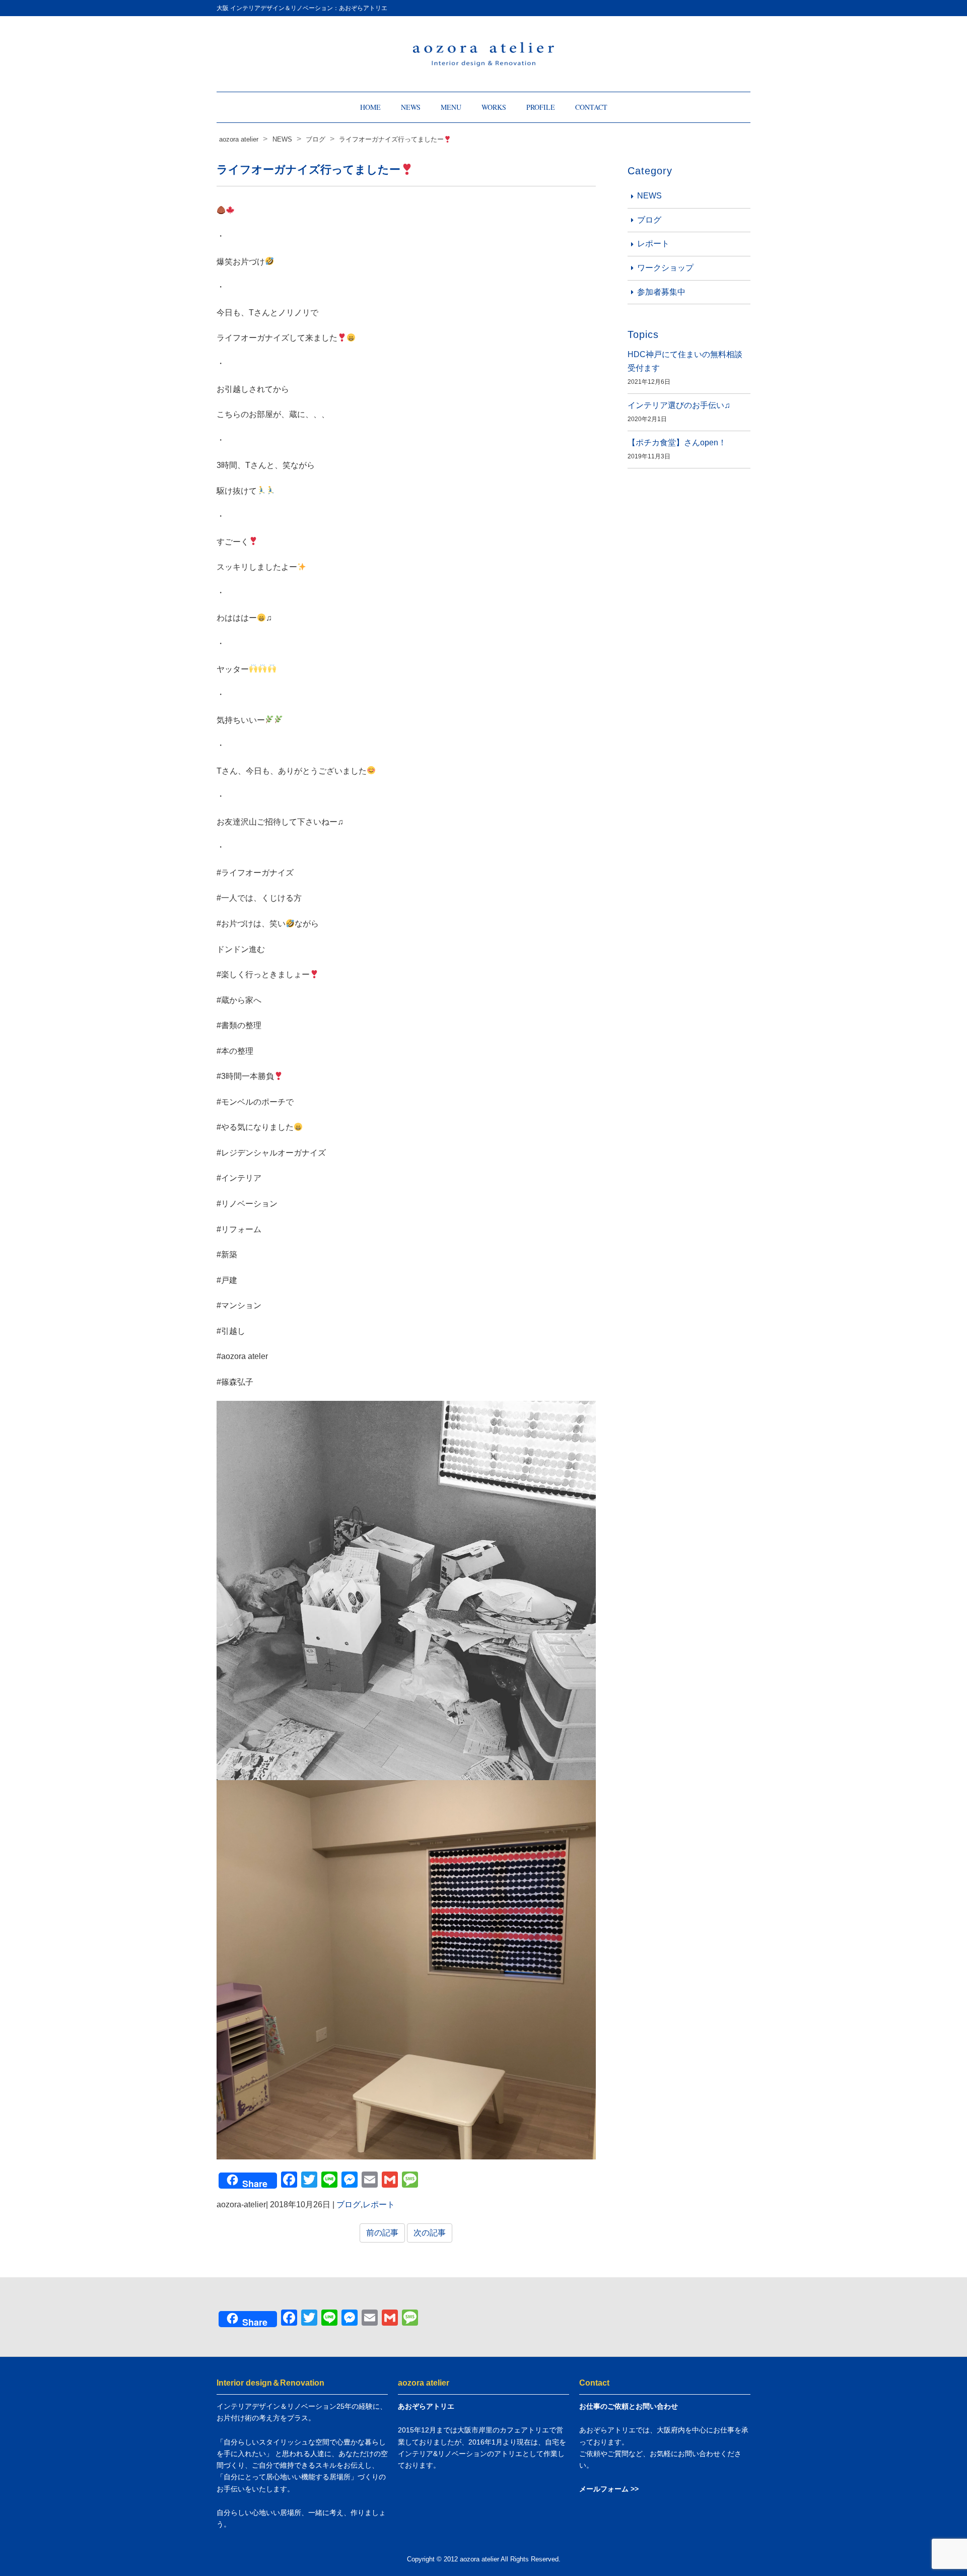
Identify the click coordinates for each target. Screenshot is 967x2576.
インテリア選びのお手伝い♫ (679, 405)
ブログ (349, 2205)
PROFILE (541, 107)
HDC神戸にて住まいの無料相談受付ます (685, 361)
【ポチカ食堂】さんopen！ (677, 443)
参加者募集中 (661, 292)
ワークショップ (665, 268)
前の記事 (382, 2233)
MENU (451, 107)
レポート (379, 2205)
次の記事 (430, 2233)
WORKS (494, 107)
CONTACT (591, 107)
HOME (370, 107)
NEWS (411, 107)
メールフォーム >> (609, 2489)
